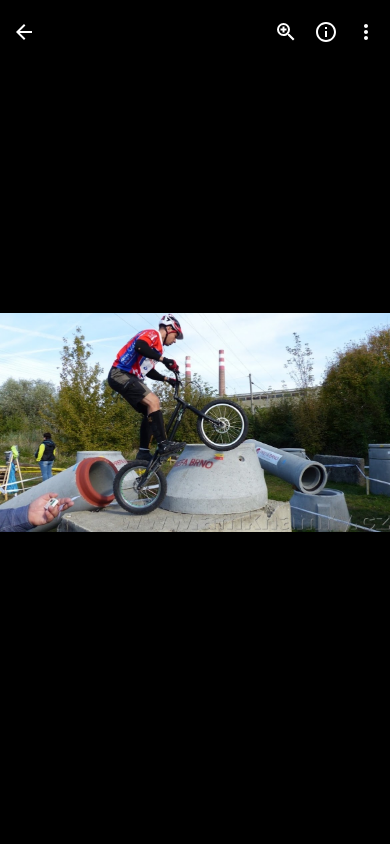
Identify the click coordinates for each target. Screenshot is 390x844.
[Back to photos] (24, 32)
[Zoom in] (286, 32)
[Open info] (326, 32)
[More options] (366, 32)
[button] (56, 422)
